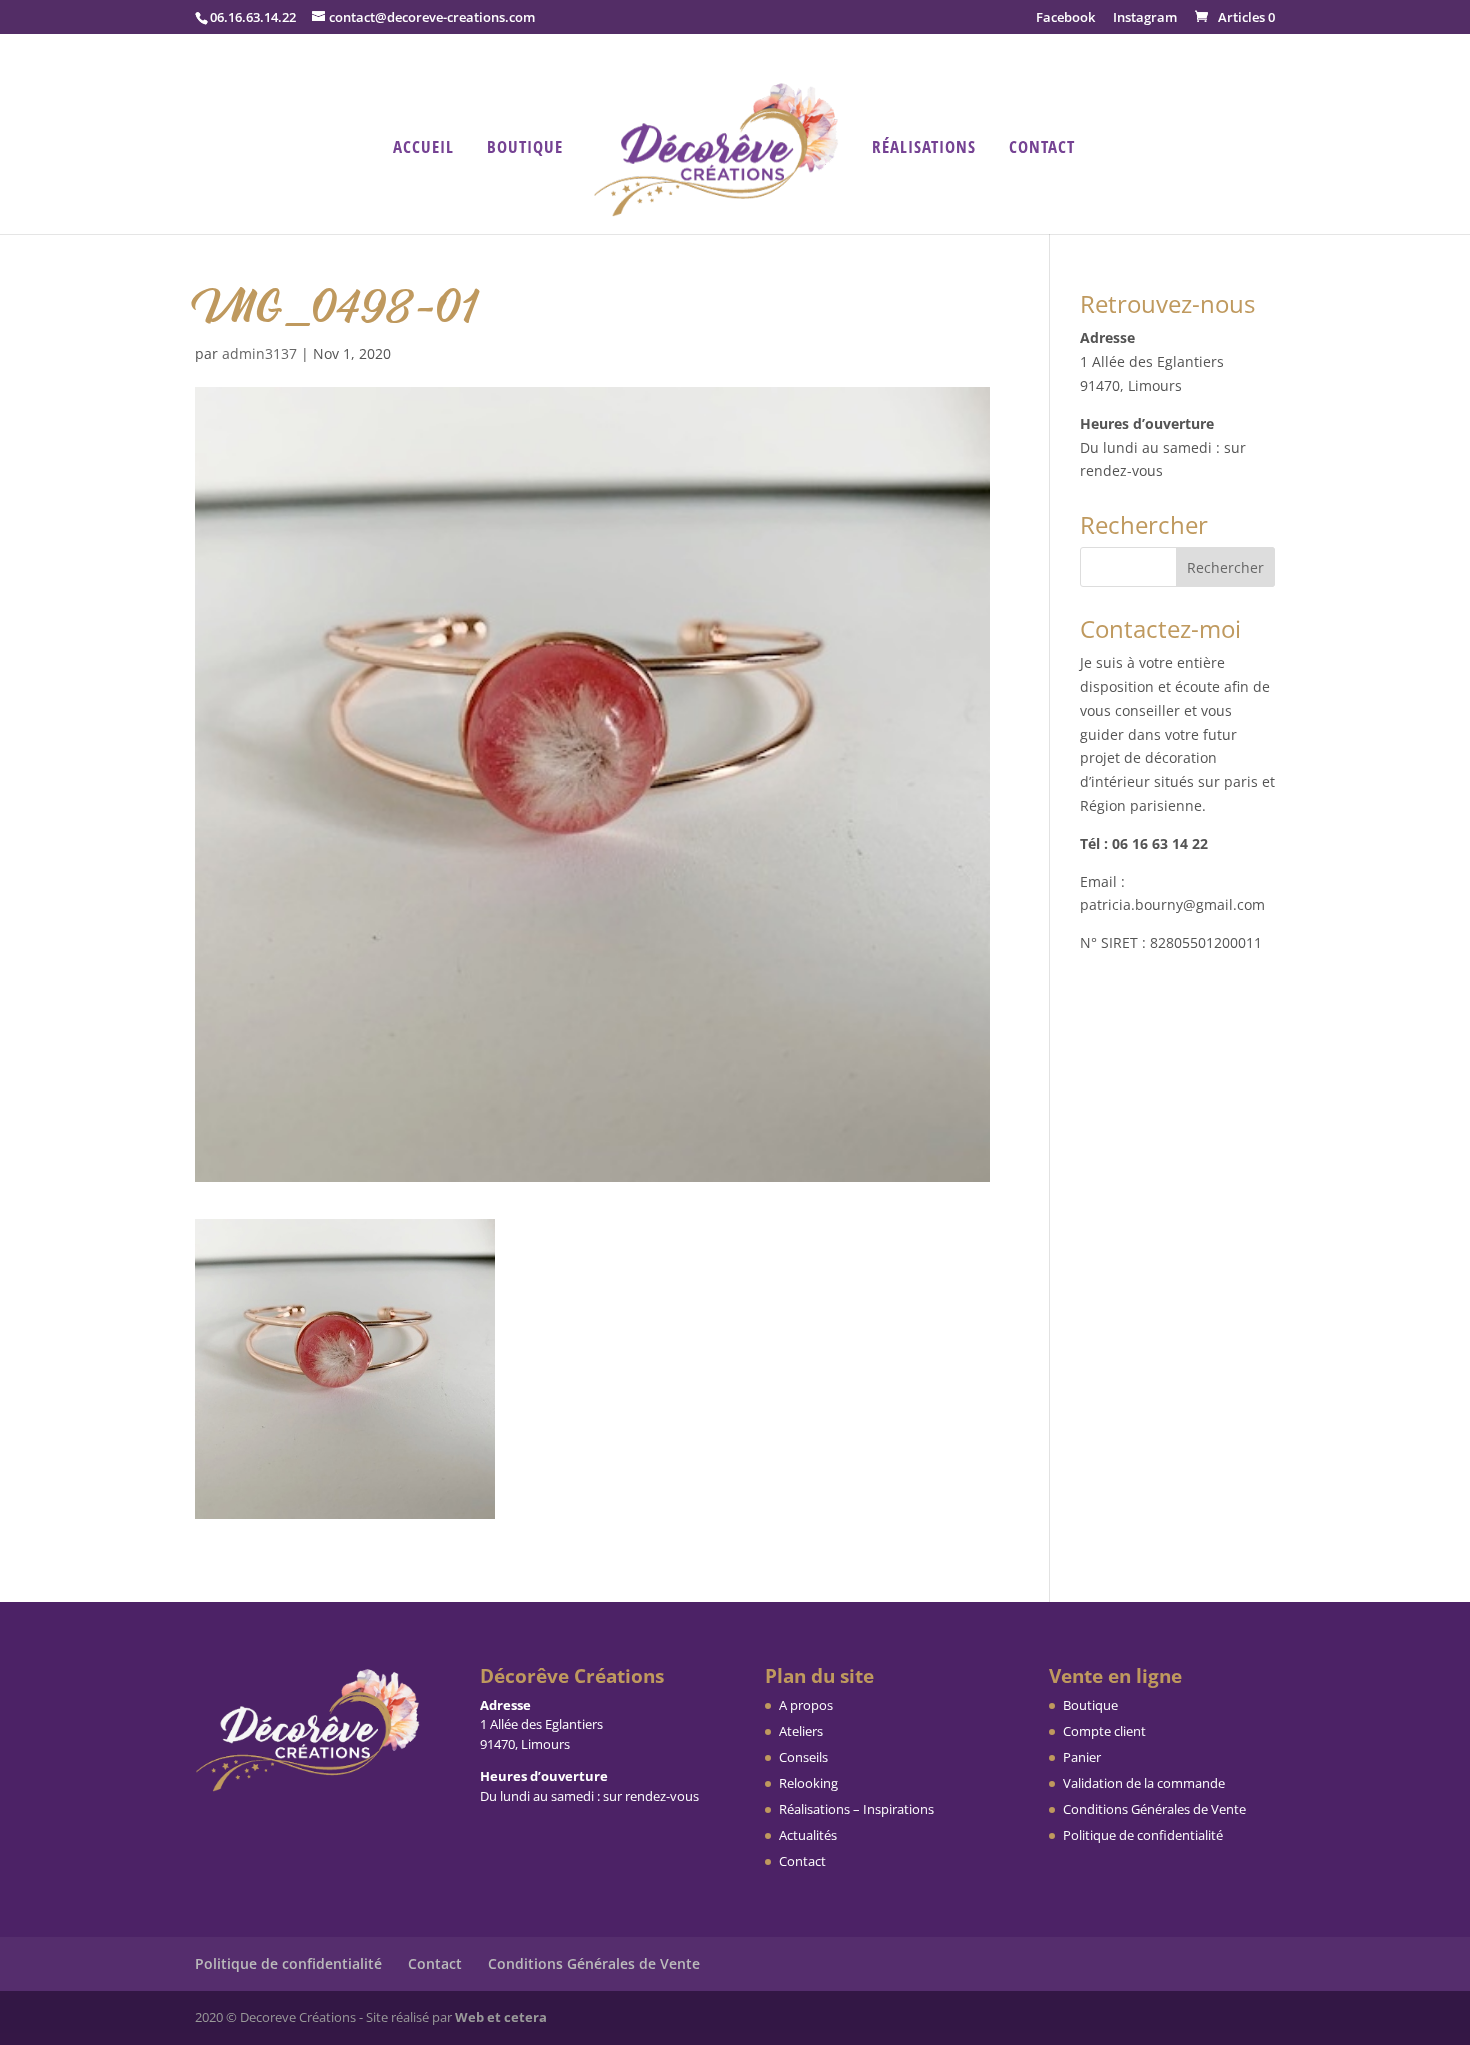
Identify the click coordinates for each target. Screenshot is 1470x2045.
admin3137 (259, 353)
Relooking (808, 1783)
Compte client (1104, 1731)
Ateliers (801, 1731)
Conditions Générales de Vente (1154, 1809)
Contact (1042, 149)
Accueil (423, 149)
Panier (1082, 1757)
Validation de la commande (1144, 1783)
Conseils (803, 1757)
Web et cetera (501, 2017)
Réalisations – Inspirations (856, 1809)
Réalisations (924, 149)
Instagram (1145, 18)
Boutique (525, 149)
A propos (806, 1705)
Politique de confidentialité (1143, 1835)
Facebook (1065, 18)
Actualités (808, 1835)
